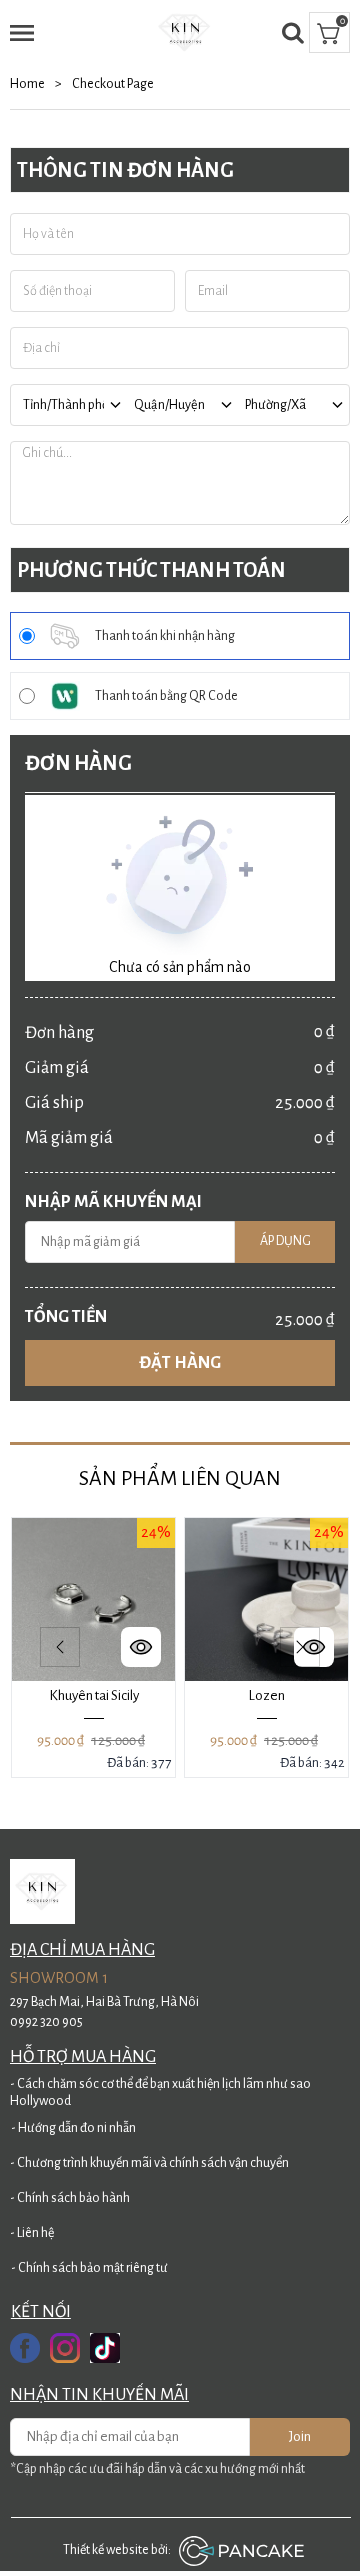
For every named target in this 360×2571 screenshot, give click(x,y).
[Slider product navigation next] (300, 1647)
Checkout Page (113, 84)
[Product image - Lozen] (266, 1599)
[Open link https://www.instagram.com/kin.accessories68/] (65, 2348)
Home (36, 84)
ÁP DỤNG (285, 1241)
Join (300, 2436)
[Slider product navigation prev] (60, 1647)
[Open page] (185, 32)
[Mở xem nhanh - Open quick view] (141, 1647)
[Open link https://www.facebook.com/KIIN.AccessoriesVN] (25, 2348)
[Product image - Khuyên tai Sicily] (93, 1599)
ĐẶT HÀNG (180, 1363)
